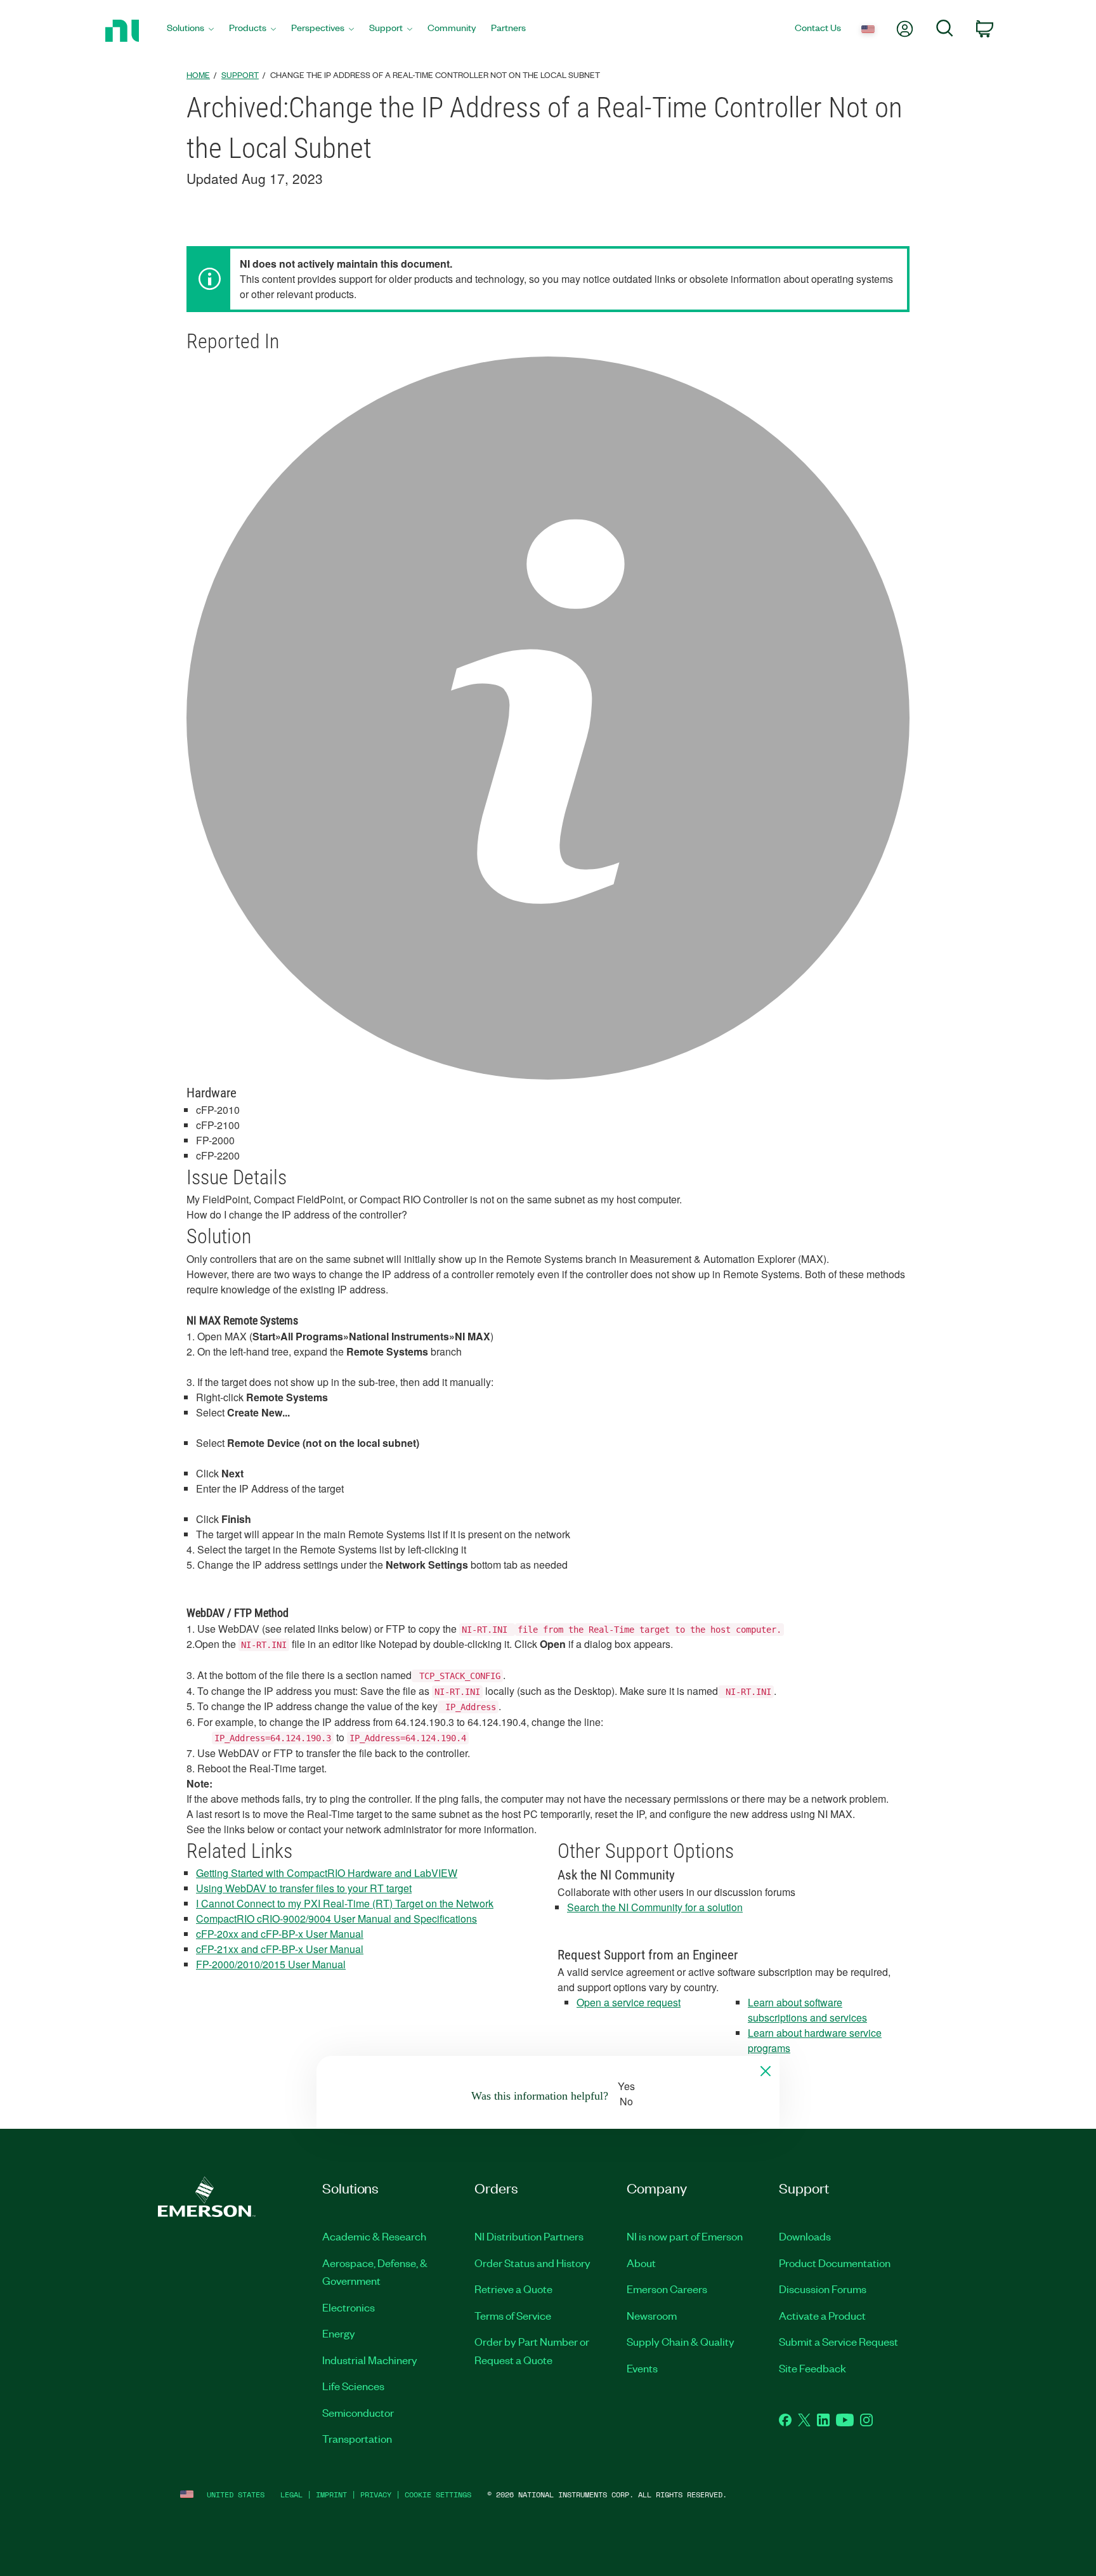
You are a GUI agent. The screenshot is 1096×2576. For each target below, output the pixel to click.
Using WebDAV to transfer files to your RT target (304, 1888)
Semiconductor (358, 2412)
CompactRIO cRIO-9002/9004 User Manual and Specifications (336, 1919)
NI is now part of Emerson (685, 2236)
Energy (339, 2333)
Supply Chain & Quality (681, 2341)
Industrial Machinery (370, 2360)
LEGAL (291, 2494)
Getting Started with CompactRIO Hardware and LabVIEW (327, 1873)
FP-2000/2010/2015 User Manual (271, 1964)
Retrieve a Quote (513, 2289)
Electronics (349, 2307)
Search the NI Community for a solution (655, 1907)
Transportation (357, 2438)
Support (240, 75)
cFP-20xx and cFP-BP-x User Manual (280, 1934)
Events (642, 2368)
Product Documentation (835, 2263)
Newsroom (652, 2315)
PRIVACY (376, 2494)
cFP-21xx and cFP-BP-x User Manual (280, 1949)
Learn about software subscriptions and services (807, 2010)
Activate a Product (822, 2315)
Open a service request (629, 2002)
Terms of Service (513, 2315)
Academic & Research (374, 2236)
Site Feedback (812, 2368)
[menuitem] (190, 31)
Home (198, 75)
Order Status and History (532, 2263)
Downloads (805, 2236)
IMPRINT (331, 2494)
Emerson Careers (667, 2289)
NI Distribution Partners (529, 2236)
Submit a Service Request (838, 2341)
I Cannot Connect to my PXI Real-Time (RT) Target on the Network (345, 1903)
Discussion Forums (823, 2289)
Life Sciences (353, 2386)
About (641, 2263)
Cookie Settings (438, 2494)
